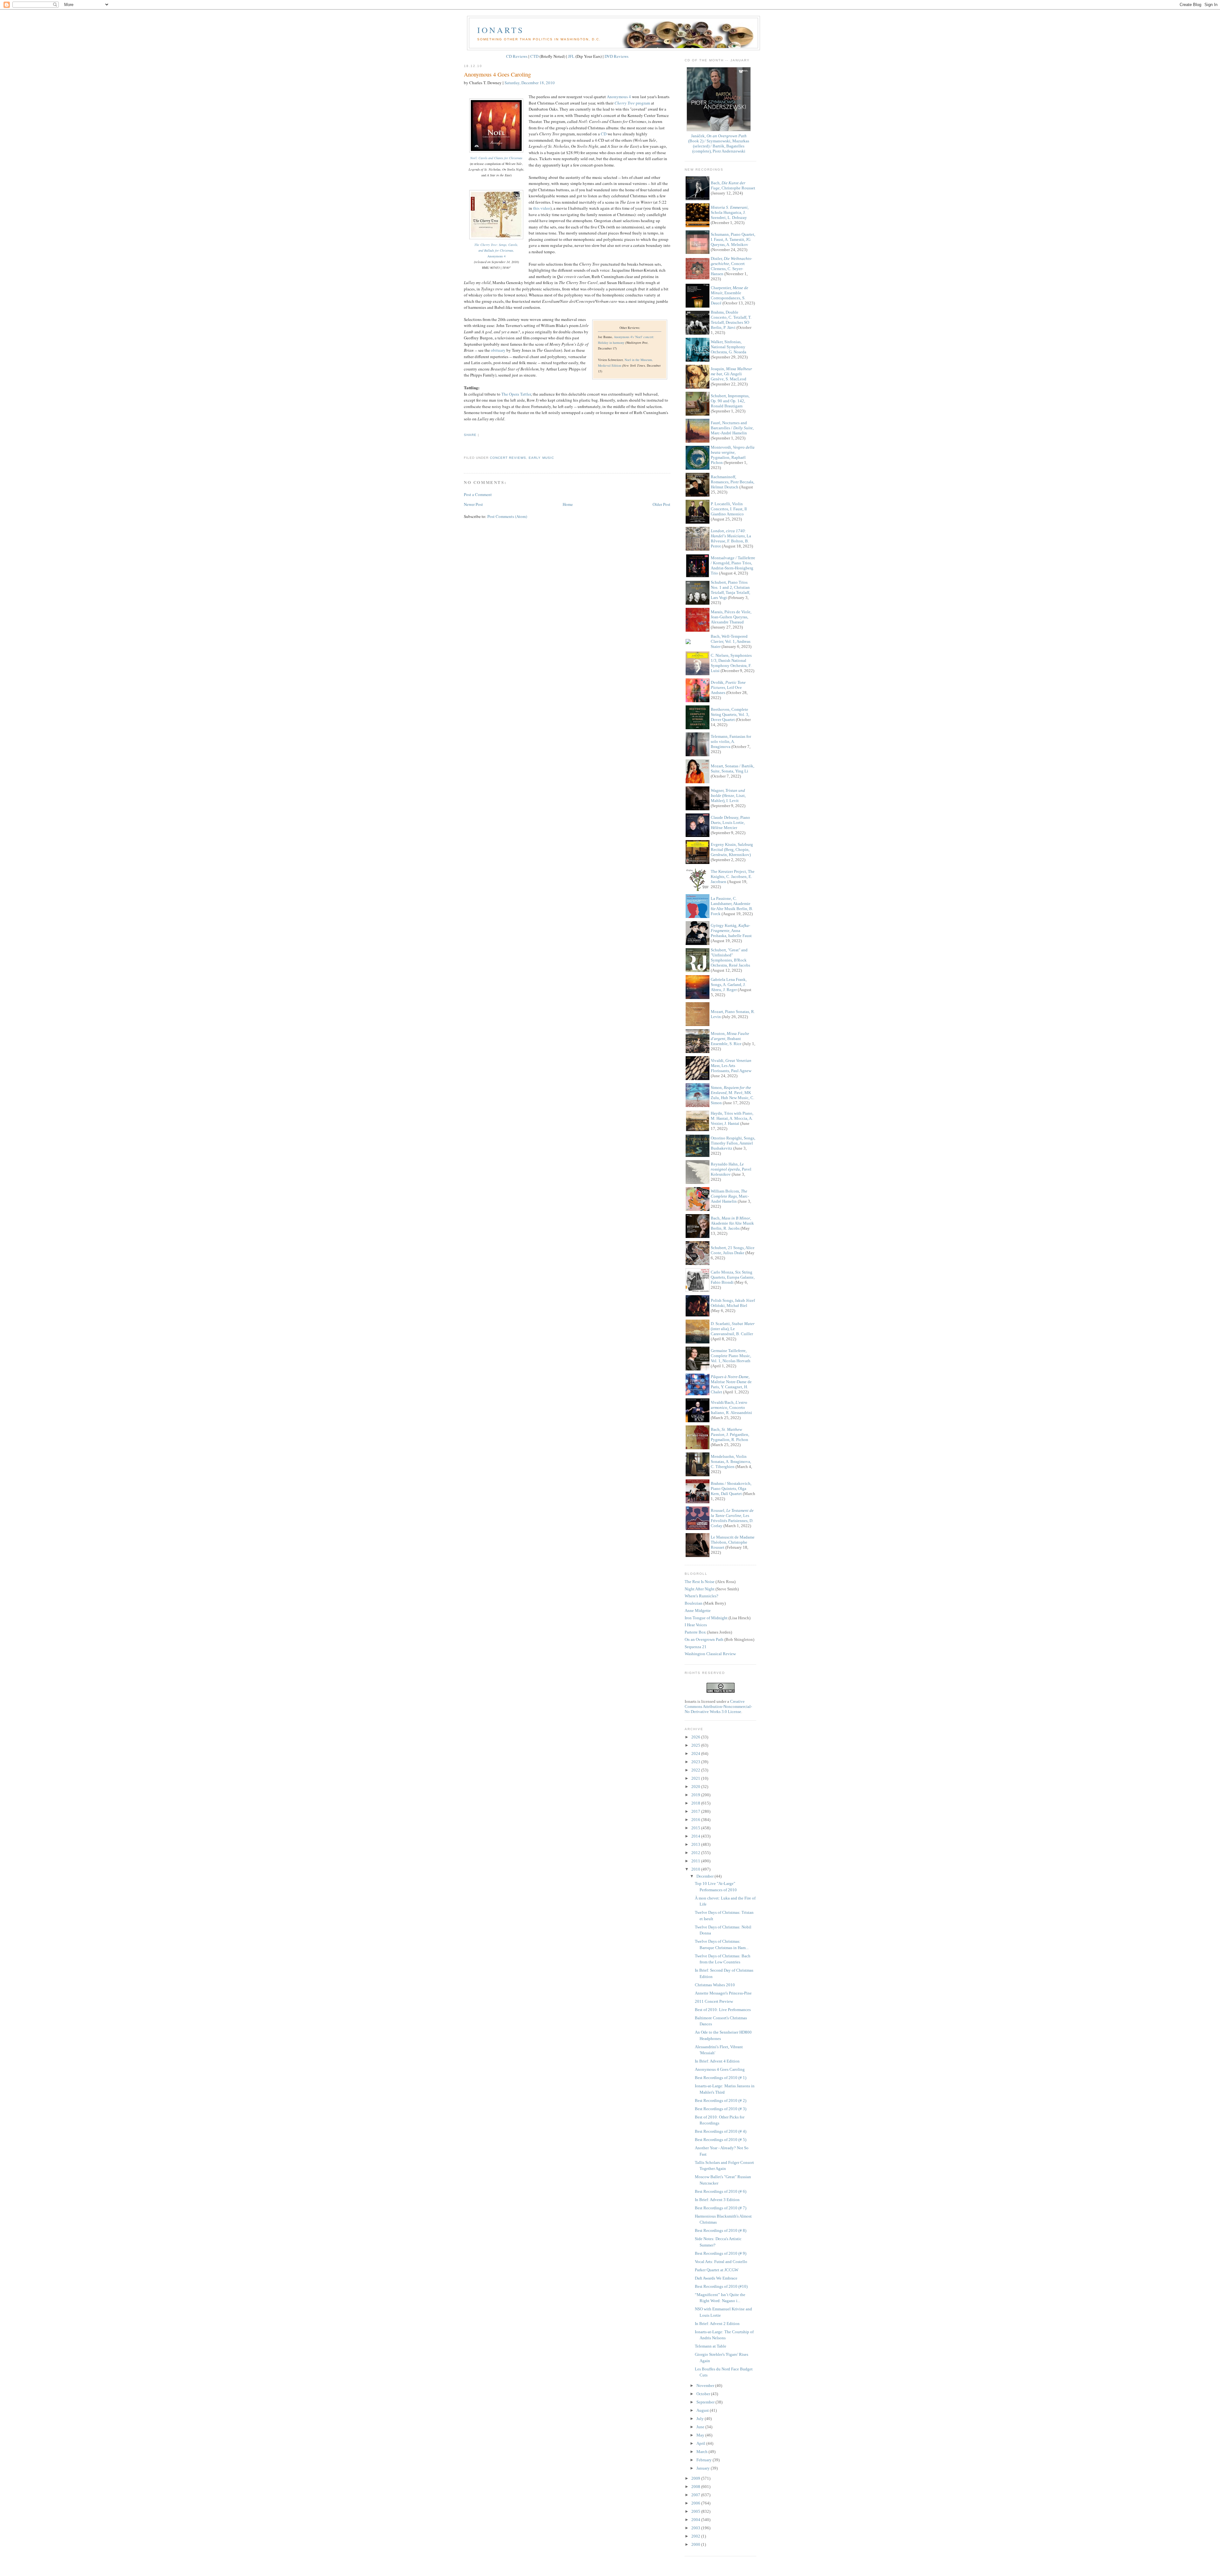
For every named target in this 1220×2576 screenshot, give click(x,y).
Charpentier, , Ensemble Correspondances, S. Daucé (729, 295)
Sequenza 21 (696, 1647)
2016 (696, 1820)
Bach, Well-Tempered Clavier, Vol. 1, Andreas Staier (731, 641)
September (706, 2402)
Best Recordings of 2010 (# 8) (721, 2230)
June (701, 2427)
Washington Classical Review (710, 1654)
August (703, 2410)
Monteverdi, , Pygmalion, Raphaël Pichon (733, 455)
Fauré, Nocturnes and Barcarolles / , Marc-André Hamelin (732, 428)
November (706, 2386)
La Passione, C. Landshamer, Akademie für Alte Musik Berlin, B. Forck (732, 906)
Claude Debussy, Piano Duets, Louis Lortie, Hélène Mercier (730, 822)
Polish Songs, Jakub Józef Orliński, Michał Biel (733, 1303)
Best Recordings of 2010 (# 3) (721, 2109)
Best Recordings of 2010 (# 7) (721, 2208)
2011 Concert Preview (714, 2001)
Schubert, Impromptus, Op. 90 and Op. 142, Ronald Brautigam (730, 401)
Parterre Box (695, 1632)
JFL (571, 56)
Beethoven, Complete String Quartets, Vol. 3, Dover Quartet (730, 714)
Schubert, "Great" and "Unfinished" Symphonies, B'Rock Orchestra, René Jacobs (730, 958)
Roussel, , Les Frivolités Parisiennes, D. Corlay (732, 1518)
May (701, 2435)
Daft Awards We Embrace (716, 2278)
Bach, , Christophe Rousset (733, 185)
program (632, 103)
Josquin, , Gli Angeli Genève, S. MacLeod (731, 374)
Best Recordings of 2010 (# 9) (721, 2253)
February (705, 2460)
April (701, 2443)
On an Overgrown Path (704, 1639)
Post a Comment (478, 494)
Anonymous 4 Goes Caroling (497, 74)
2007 (696, 2495)
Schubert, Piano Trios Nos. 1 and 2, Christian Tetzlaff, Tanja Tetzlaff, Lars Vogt (730, 590)
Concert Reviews (508, 458)
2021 (696, 1778)
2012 (696, 1853)
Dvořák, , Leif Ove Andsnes (728, 687)
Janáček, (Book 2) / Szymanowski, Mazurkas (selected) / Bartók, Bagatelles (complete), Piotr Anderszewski (719, 143)
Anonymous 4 (619, 97)
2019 (696, 1795)
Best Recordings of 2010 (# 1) (721, 2078)
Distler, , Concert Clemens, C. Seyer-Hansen (731, 266)
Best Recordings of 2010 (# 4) (721, 2131)
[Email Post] (464, 446)
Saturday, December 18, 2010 (530, 83)
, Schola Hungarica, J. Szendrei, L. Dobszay (730, 212)
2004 (696, 2520)
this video (542, 208)
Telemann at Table (711, 2346)
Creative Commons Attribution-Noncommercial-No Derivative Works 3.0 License (718, 1706)
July (701, 2419)
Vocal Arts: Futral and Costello (721, 2262)
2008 (696, 2487)
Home (568, 504)
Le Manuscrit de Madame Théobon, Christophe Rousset (733, 1542)
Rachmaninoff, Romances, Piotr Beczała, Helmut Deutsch (732, 482)
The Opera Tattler (516, 394)
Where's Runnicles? (701, 1596)
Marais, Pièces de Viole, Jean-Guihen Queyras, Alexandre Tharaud (731, 617)
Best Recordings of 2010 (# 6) (721, 2191)
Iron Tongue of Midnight (706, 1618)
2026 (696, 1737)
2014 (696, 1836)
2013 (696, 1844)
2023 (696, 1762)
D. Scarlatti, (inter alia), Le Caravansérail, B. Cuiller (733, 1329)
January (704, 2468)
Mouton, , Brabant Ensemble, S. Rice (730, 1039)
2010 (696, 1869)
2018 (696, 1803)
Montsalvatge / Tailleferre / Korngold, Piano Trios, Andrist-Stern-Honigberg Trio (733, 565)
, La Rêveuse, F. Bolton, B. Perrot (731, 538)
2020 (696, 1787)
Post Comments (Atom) (507, 516)
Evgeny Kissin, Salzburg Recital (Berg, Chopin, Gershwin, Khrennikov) (732, 850)
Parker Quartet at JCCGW (717, 2270)
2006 (696, 2503)
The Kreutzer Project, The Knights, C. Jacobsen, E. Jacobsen (733, 877)
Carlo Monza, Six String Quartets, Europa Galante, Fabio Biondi (733, 1277)
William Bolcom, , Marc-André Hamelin (730, 1196)
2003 (696, 2528)
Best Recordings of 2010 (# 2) (721, 2100)
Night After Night (700, 1589)
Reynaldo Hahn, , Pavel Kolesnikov (731, 1169)
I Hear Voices (696, 1625)
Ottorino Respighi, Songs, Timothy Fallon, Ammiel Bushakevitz (733, 1143)
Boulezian (694, 1603)
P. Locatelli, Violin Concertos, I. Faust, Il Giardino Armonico (729, 509)
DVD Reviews (617, 56)
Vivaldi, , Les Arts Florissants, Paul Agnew (731, 1066)
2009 (696, 2478)
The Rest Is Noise (700, 1582)
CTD (534, 56)
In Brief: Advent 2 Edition (717, 2324)
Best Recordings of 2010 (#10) (721, 2286)
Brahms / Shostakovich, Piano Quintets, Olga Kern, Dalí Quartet (731, 1489)
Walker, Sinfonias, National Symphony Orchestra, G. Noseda (729, 347)
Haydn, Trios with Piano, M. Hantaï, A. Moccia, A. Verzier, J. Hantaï (732, 1118)
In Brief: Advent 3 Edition (717, 2200)
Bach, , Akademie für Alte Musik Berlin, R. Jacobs (732, 1223)
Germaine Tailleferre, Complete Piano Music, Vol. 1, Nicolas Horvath (731, 1356)
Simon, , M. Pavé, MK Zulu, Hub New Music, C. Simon (732, 1095)
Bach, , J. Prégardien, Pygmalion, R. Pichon (730, 1434)
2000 (696, 2544)
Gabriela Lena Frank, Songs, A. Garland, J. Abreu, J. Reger (729, 985)
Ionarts (501, 30)
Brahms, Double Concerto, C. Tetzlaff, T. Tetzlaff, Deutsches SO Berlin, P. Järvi (731, 320)
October (704, 2394)
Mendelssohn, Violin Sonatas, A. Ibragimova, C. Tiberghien (731, 1461)
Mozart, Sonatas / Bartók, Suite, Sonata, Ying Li (732, 768)
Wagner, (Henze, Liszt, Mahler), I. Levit (728, 795)
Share (470, 435)
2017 (696, 1811)
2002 (696, 2536)
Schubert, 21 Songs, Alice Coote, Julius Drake (733, 1250)
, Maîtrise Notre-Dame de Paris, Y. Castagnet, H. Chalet (731, 1384)
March (702, 2452)
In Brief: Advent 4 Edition (717, 2061)
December (705, 1876)
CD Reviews (517, 56)
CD (604, 134)
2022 (696, 1770)
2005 (696, 2511)
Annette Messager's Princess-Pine (723, 1993)
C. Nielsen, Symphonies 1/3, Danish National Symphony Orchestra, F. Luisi (731, 663)
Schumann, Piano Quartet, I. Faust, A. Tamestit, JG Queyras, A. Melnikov (733, 239)
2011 (696, 1861)
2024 (696, 1754)
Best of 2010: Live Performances (723, 2010)
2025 (696, 1745)
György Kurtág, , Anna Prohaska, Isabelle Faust (731, 931)
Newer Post (473, 504)
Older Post (661, 504)
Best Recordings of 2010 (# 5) (721, 2140)
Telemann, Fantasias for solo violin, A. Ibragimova (731, 741)
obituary (498, 350)
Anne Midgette (698, 1611)
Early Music (541, 458)
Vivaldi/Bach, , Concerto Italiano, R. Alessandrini (731, 1407)
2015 (696, 1828)
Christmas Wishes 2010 (715, 1985)
